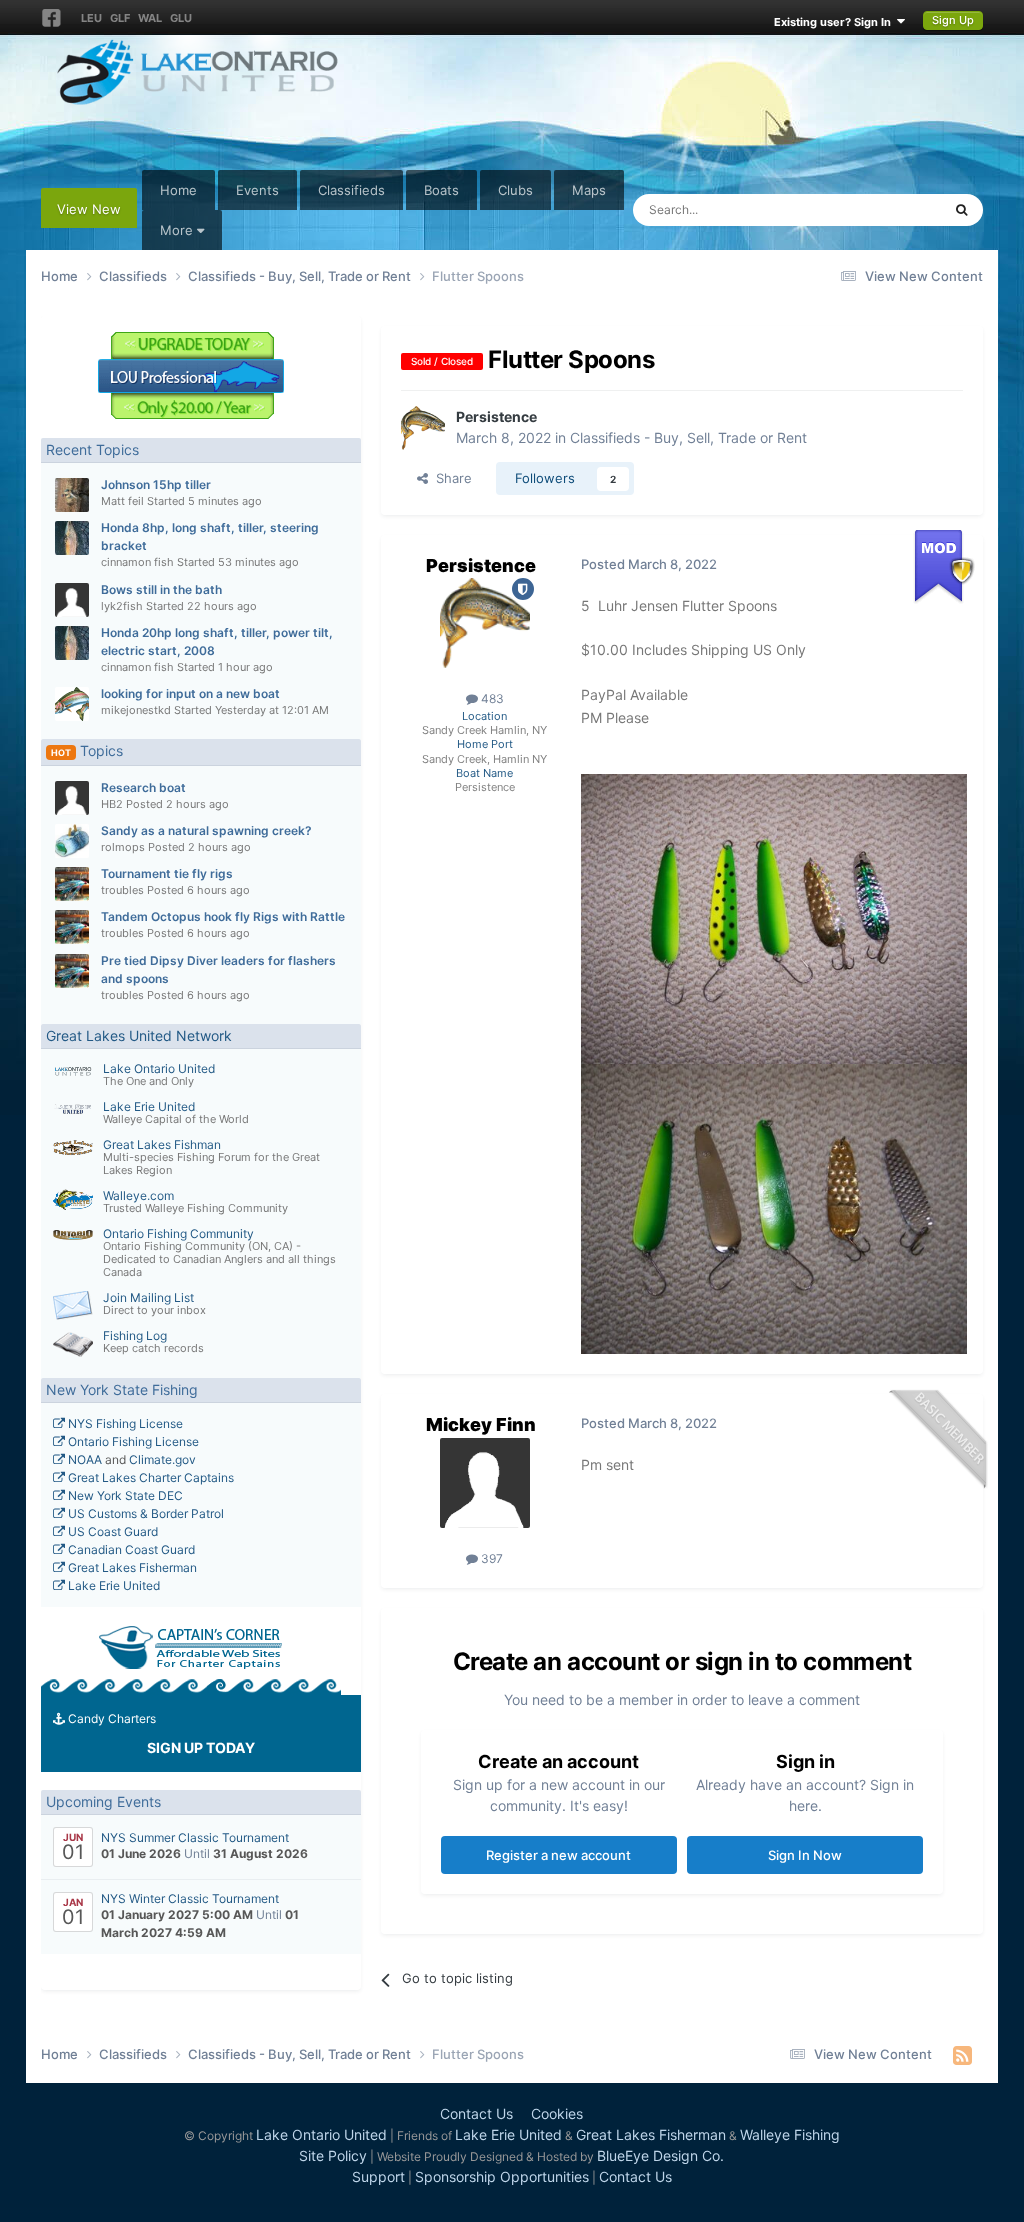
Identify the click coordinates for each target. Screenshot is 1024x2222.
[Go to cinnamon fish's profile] (72, 538)
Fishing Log (135, 1335)
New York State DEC (124, 1495)
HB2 (112, 804)
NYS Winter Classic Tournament (190, 1898)
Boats (441, 190)
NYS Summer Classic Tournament (195, 1837)
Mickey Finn (481, 1424)
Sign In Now (805, 1855)
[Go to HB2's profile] (72, 798)
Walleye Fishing (790, 2134)
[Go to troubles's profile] (72, 884)
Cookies (557, 2113)
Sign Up (953, 20)
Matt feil (122, 501)
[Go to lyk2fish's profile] (72, 600)
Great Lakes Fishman (162, 1144)
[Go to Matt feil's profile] (72, 495)
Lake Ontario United (159, 1068)
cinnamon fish (137, 562)
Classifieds (351, 190)
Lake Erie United (149, 1106)
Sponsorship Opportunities (502, 2176)
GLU (181, 18)
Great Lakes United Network (139, 1035)
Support (378, 2176)
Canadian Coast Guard (130, 1549)
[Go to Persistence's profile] (423, 428)
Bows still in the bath (161, 589)
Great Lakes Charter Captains (149, 1477)
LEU (91, 18)
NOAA (83, 1459)
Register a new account (558, 1855)
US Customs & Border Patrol (144, 1513)
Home (178, 190)
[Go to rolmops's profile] (72, 841)
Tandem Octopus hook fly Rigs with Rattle (223, 916)
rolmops (123, 847)
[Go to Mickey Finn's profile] (485, 1483)
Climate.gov (162, 1459)
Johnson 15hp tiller (156, 484)
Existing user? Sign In (835, 22)
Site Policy (333, 2155)
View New (89, 209)
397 (490, 1558)
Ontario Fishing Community (178, 1233)
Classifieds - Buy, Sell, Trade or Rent (688, 437)
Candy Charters (110, 1718)
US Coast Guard (111, 1531)
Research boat (143, 787)
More (176, 230)
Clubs (515, 190)
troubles (122, 890)
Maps (589, 190)
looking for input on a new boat (190, 693)
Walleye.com (138, 1195)
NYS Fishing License (124, 1423)
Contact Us (476, 2113)
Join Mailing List (148, 1297)
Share (450, 478)
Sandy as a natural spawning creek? (206, 830)
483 (491, 698)
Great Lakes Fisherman (131, 1567)
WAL (150, 18)
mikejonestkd (136, 710)
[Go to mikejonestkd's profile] (72, 704)
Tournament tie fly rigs (167, 873)
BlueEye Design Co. (660, 2155)
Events (257, 190)
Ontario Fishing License (132, 1441)
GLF (120, 18)
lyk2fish (122, 606)
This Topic (884, 209)
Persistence (496, 416)
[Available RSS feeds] (962, 2055)
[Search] (961, 210)
